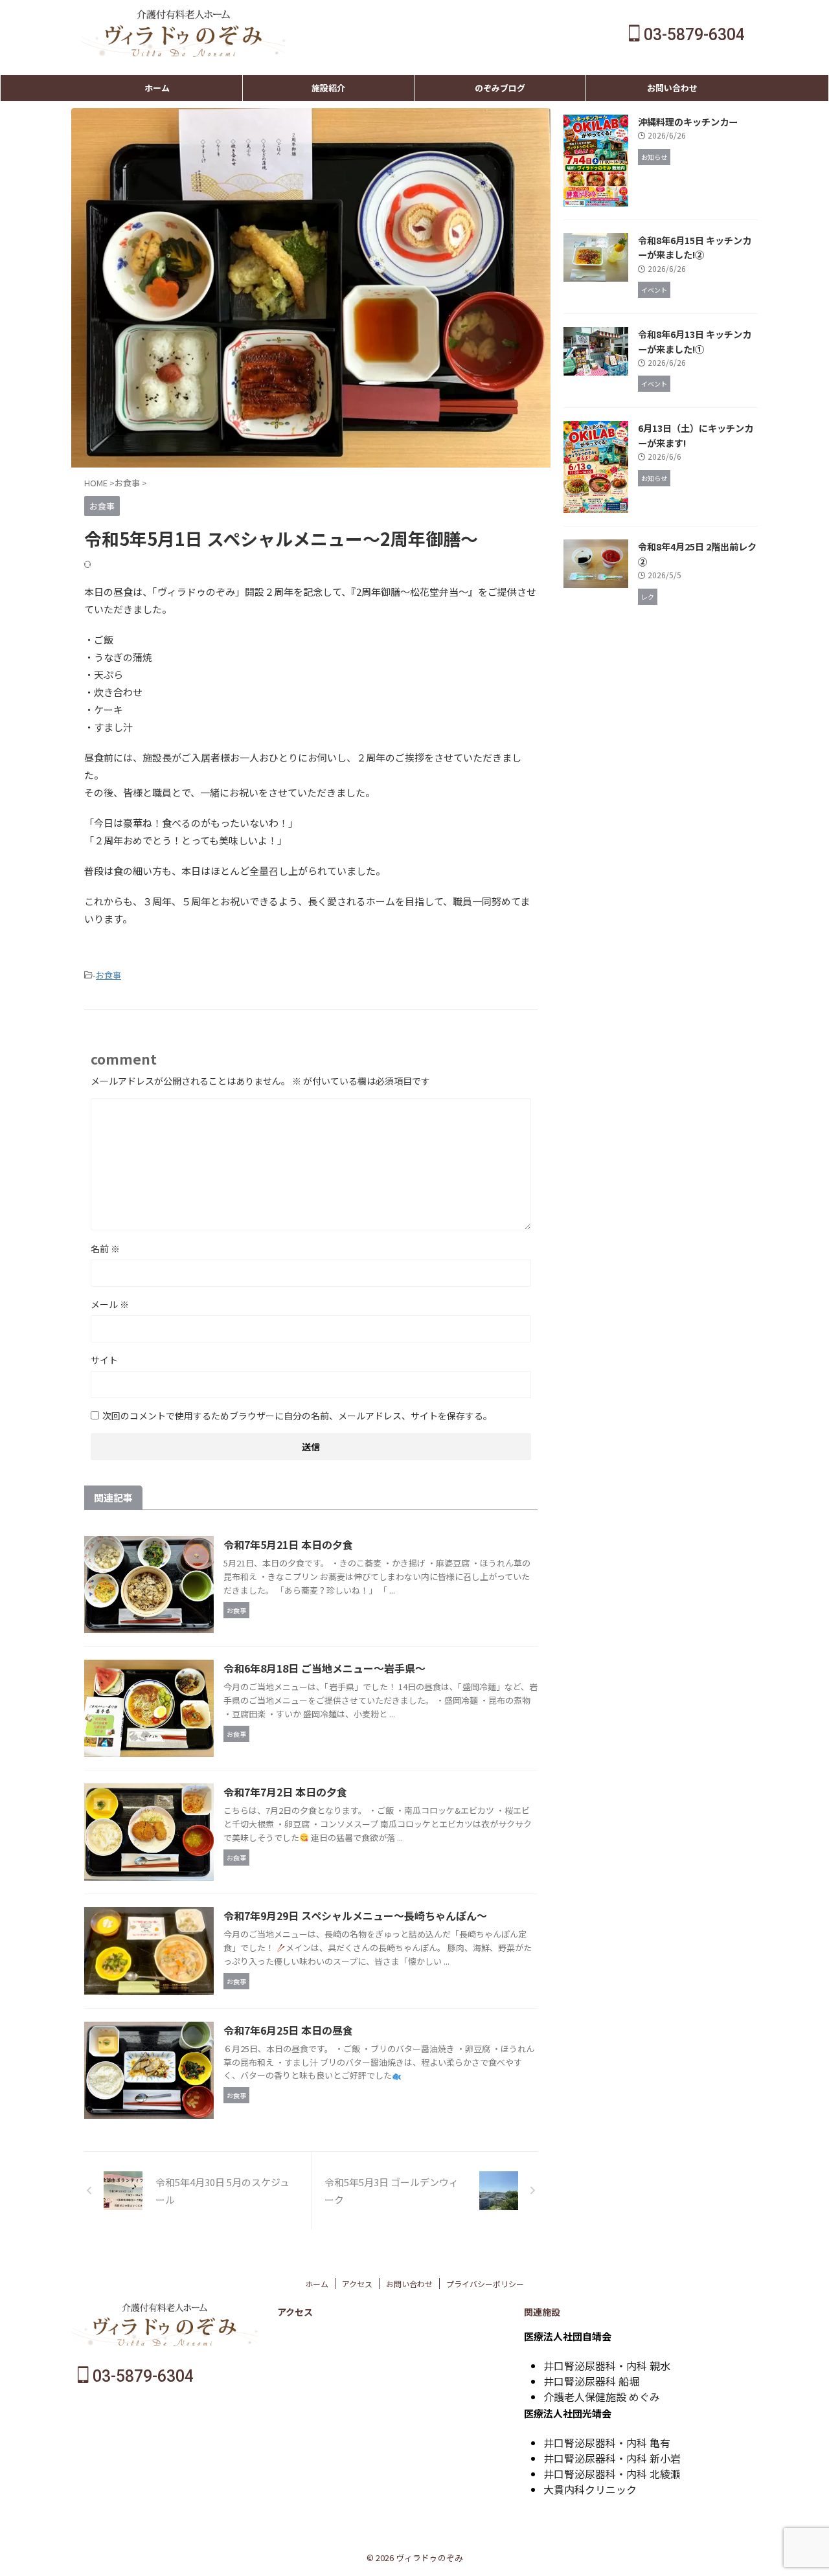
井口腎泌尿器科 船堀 (591, 2381)
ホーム (157, 88)
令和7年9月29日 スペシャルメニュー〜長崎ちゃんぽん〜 (355, 1915)
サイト (104, 1360)
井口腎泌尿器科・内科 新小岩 (612, 2458)
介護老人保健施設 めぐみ (602, 2397)
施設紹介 (328, 88)
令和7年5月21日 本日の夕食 (288, 1544)
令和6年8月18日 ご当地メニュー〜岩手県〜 (324, 1668)
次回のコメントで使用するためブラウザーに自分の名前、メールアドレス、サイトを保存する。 (297, 1416)
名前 (105, 1248)
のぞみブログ (500, 88)
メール (110, 1304)
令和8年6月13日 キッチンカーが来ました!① (695, 341)
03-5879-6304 (692, 35)
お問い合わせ (672, 88)
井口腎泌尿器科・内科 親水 (607, 2366)
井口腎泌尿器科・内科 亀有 (607, 2443)
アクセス (357, 2284)
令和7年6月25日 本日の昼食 (288, 2030)
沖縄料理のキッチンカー (688, 121)
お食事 (108, 975)
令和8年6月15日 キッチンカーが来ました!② (695, 247)
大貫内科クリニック (590, 2489)
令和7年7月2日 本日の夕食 (285, 1792)
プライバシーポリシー (485, 2284)
